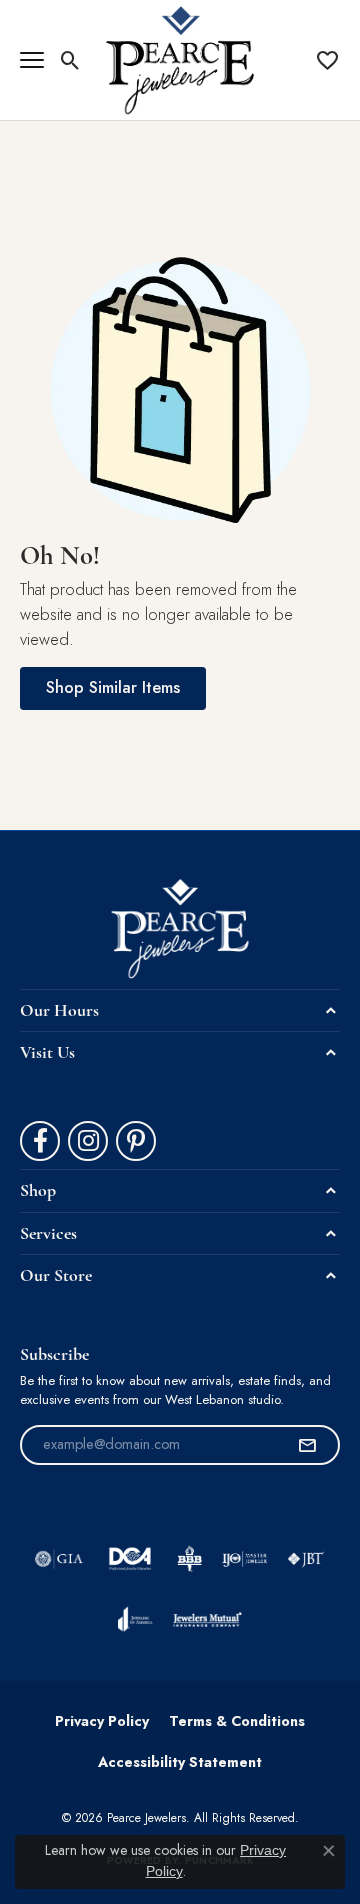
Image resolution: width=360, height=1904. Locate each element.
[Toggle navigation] (32, 60)
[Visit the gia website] (59, 1559)
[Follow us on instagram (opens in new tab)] (88, 1141)
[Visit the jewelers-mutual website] (207, 1619)
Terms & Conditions (237, 1721)
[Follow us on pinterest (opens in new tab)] (136, 1141)
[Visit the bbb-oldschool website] (189, 1559)
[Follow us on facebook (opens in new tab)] (40, 1141)
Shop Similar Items (113, 687)
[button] (70, 60)
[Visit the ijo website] (244, 1559)
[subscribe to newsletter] (307, 1445)
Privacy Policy (102, 1721)
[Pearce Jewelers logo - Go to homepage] (180, 60)
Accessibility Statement (180, 1762)
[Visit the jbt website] (306, 1559)
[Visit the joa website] (135, 1619)
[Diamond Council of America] (130, 1559)
